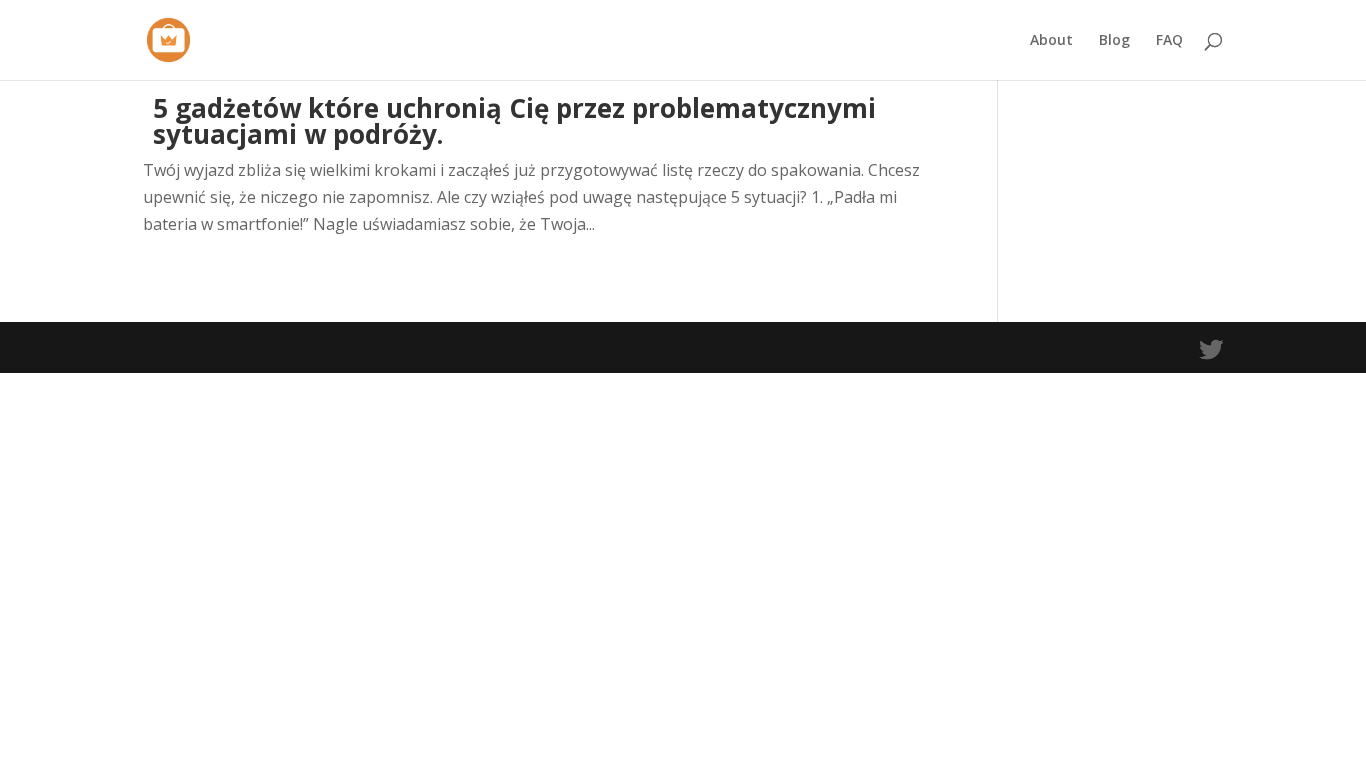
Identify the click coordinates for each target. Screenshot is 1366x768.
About (1051, 41)
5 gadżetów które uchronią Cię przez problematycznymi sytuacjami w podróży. (514, 121)
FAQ (1169, 41)
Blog (1114, 41)
